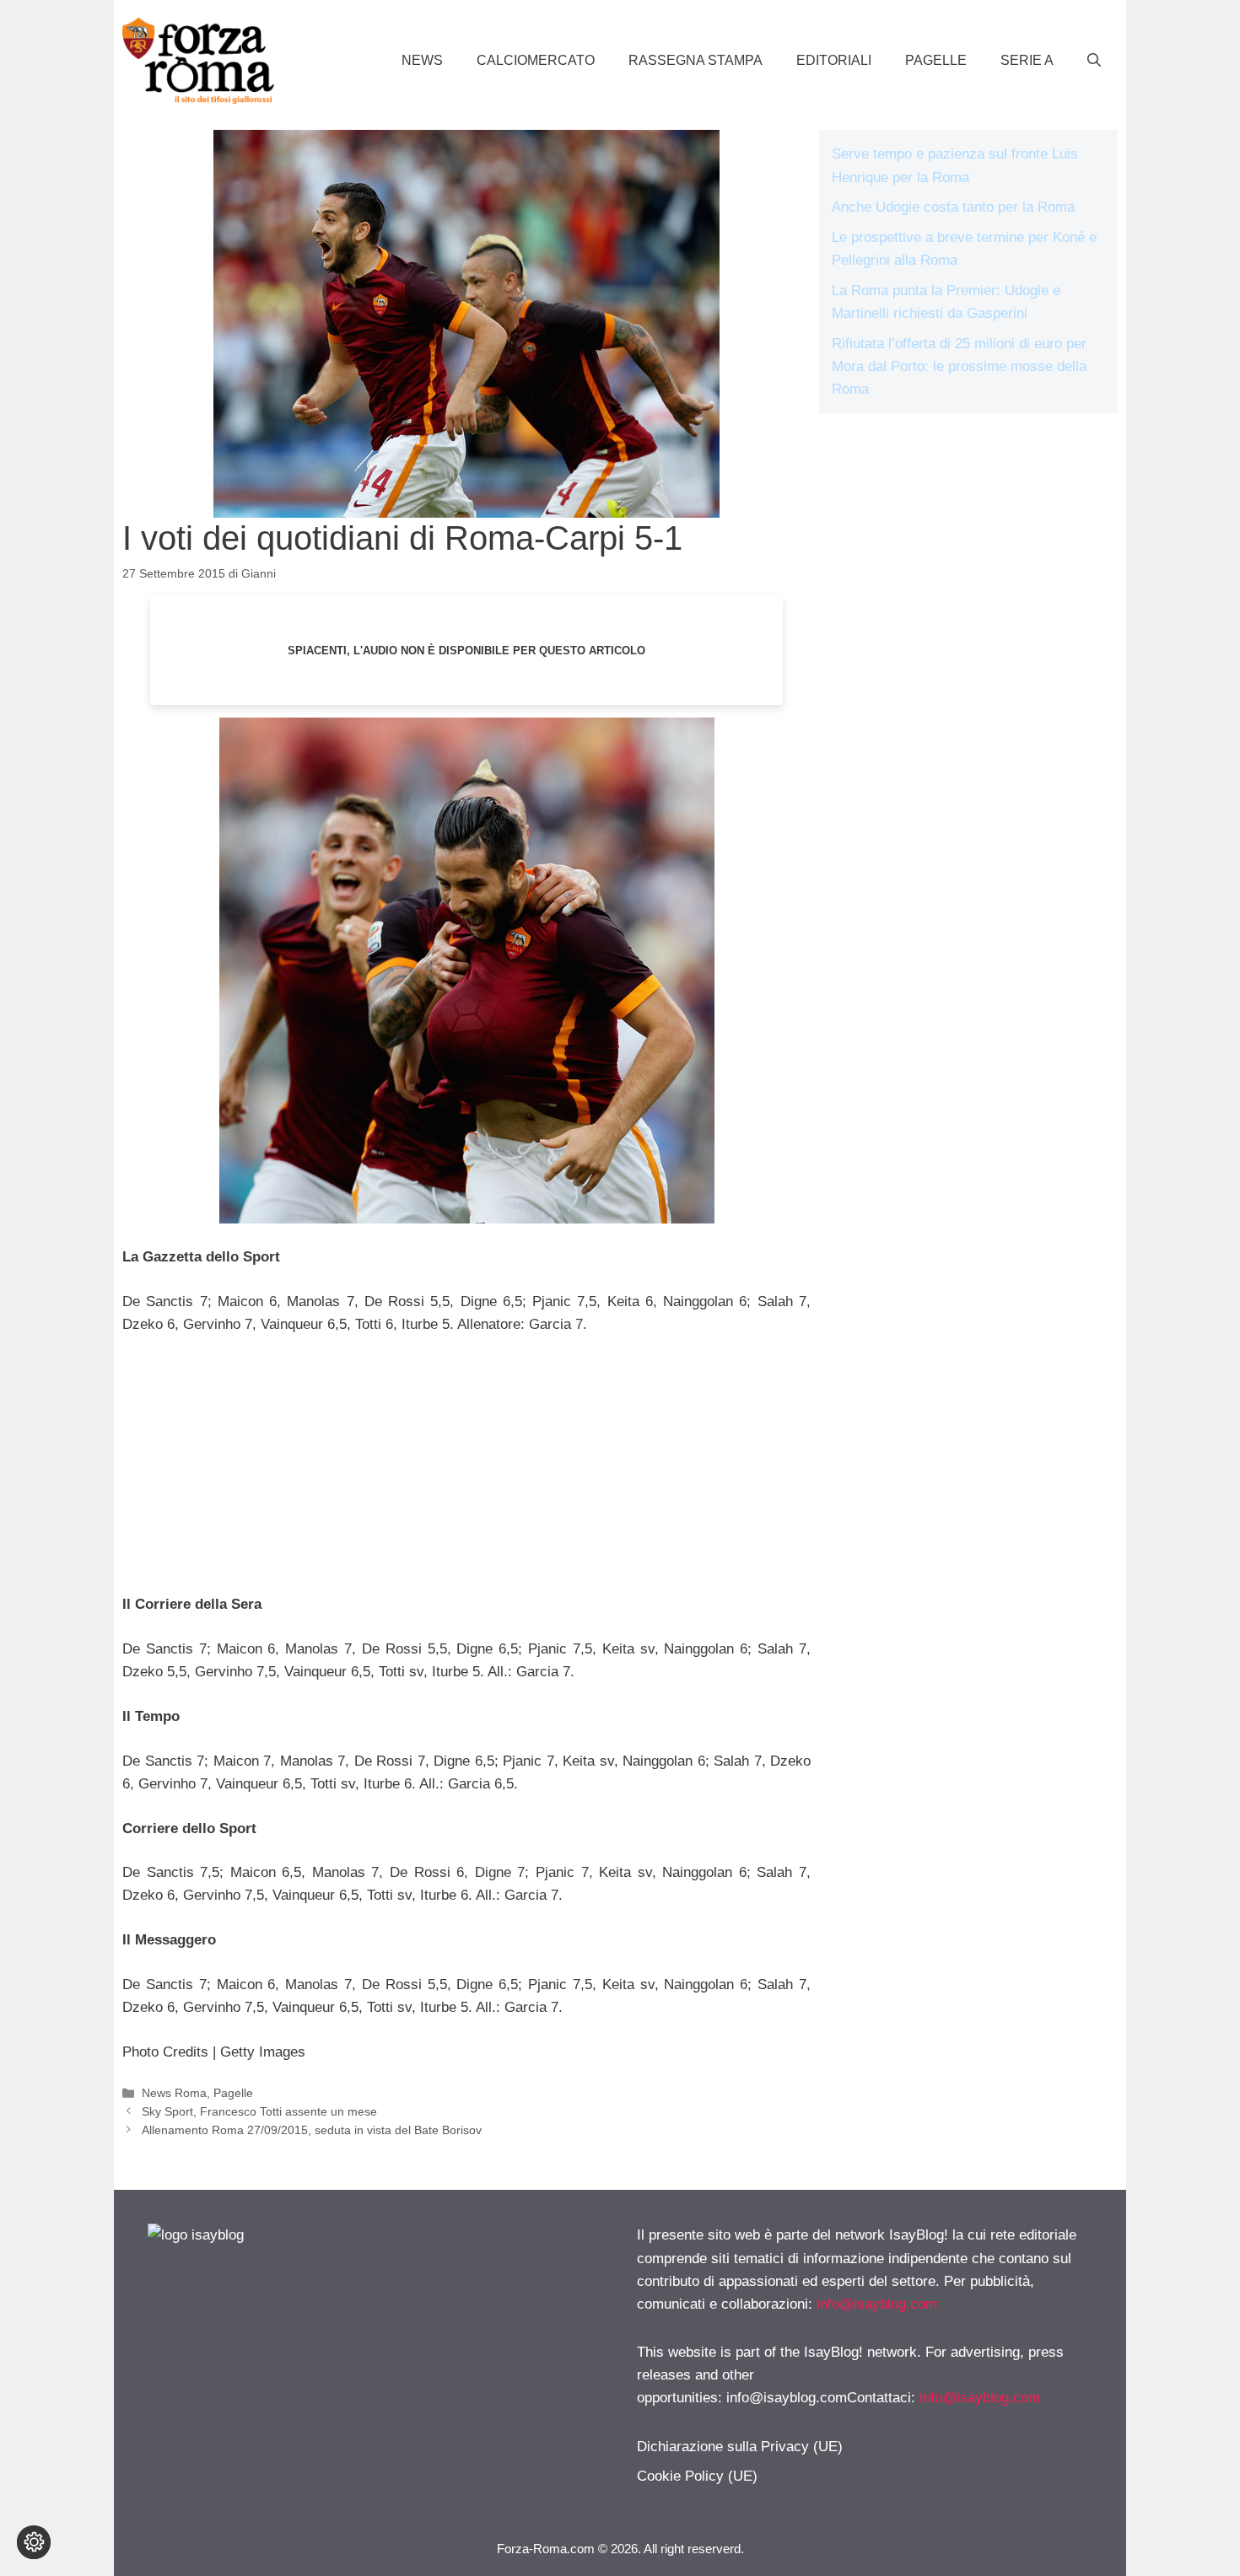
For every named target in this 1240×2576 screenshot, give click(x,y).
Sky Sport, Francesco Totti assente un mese (259, 2111)
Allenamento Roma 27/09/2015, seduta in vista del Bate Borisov (312, 2130)
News (422, 60)
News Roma (174, 2093)
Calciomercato (536, 60)
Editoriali (834, 60)
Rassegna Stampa (695, 60)
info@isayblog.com (877, 2304)
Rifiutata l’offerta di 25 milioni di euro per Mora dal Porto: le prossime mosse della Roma (959, 366)
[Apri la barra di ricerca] (1094, 61)
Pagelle (936, 60)
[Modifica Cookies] (34, 2542)
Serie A (1027, 60)
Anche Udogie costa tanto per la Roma (953, 207)
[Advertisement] (466, 1475)
